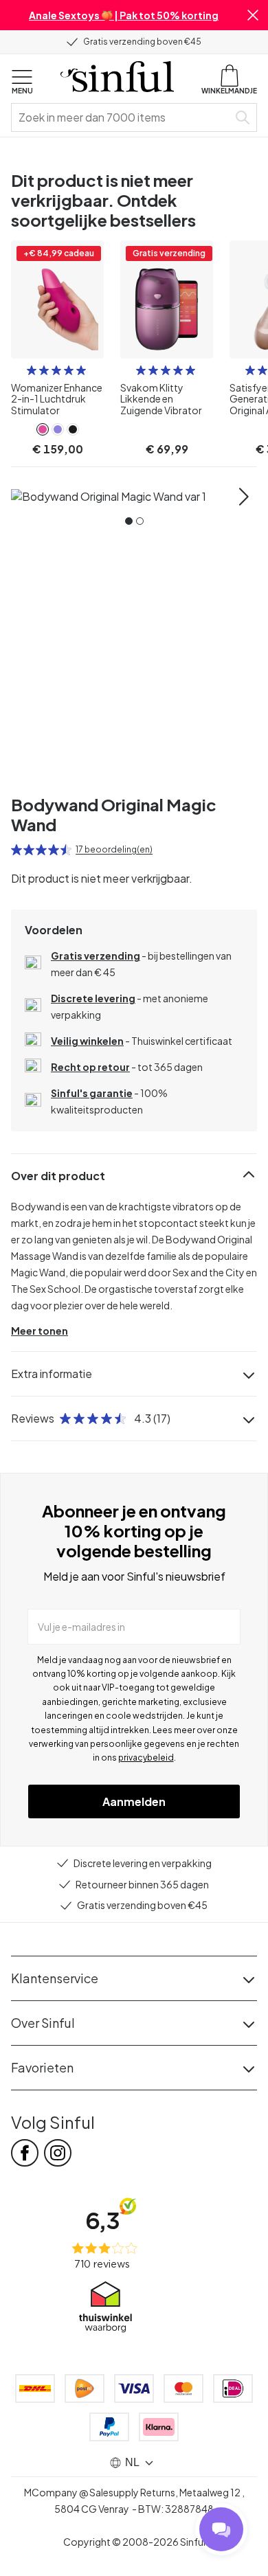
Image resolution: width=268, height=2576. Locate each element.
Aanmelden (134, 1801)
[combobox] (122, 117)
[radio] (32, 370)
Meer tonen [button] (40, 1331)
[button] (253, 15)
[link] (43, 429)
